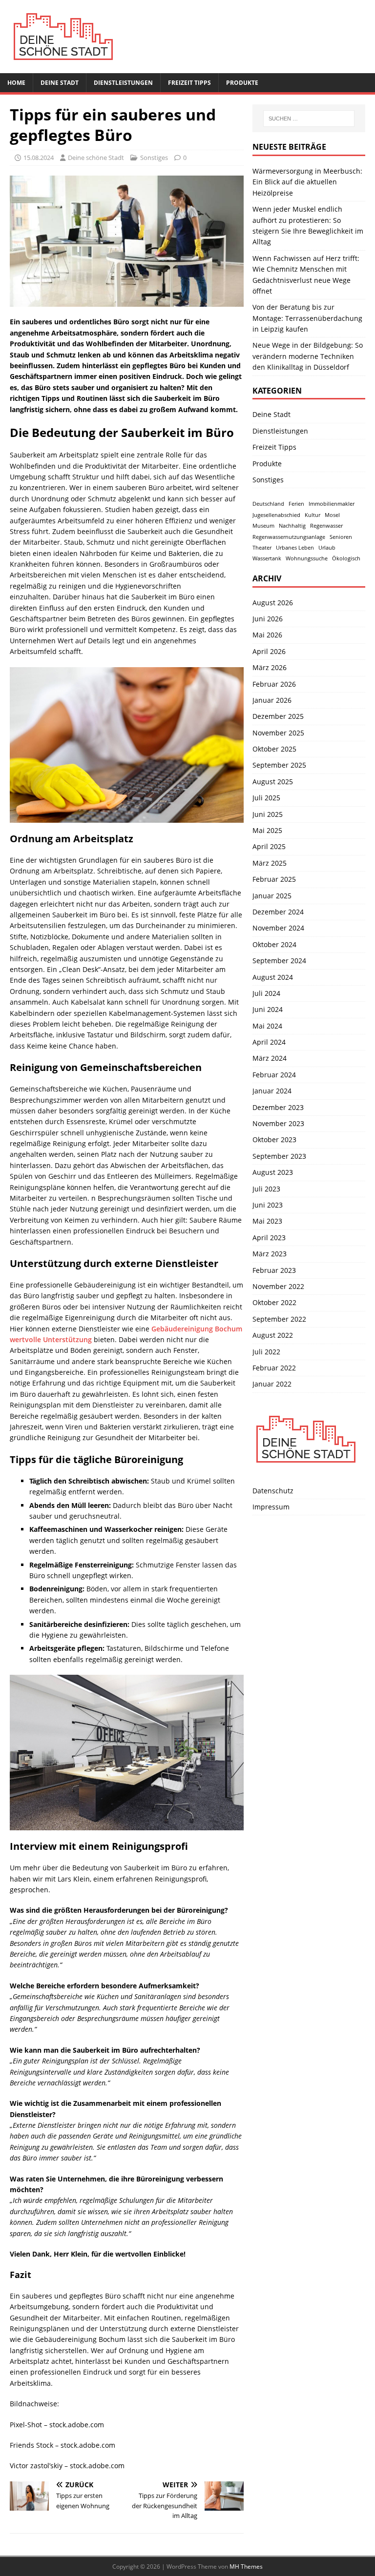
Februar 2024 (274, 1075)
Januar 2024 (272, 1091)
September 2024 (279, 961)
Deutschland (268, 504)
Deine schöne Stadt (96, 158)
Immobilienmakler (332, 504)
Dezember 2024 (278, 912)
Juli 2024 (266, 993)
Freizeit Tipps (189, 83)
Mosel (332, 515)
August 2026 (273, 603)
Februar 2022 (274, 1368)
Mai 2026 (267, 635)
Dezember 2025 (278, 716)
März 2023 (270, 1254)
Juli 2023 (266, 1189)
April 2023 (269, 1238)
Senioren (341, 537)
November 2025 (278, 733)
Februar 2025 (274, 879)
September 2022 (279, 1319)
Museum (263, 526)
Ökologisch (346, 558)
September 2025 (279, 765)
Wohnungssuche (307, 558)
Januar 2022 (272, 1384)
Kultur (312, 515)
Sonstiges (154, 158)
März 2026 (270, 667)
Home (16, 83)
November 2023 (278, 1123)
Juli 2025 (266, 798)
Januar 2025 (272, 896)
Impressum (271, 1507)
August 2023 (273, 1172)
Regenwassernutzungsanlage (289, 537)
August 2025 (273, 782)
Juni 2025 (268, 814)
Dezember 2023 (278, 1107)
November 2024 (278, 928)
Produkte (242, 83)
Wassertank (267, 558)
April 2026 (269, 651)
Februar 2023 (274, 1270)
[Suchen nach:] (309, 119)
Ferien (296, 504)
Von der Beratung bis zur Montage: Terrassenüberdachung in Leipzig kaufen (307, 318)
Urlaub (327, 548)
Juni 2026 (268, 619)
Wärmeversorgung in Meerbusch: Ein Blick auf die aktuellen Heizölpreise (307, 182)
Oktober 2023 (274, 1139)
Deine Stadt (60, 83)
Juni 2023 (268, 1205)
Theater (262, 548)
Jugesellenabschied (276, 515)
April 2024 (269, 1042)
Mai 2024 (267, 1026)
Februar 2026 (274, 684)
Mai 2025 (267, 830)
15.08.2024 (39, 158)
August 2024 (273, 977)
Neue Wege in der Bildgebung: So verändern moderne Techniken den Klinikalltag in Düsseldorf (308, 356)
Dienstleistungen (123, 83)
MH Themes (246, 2566)
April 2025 (269, 846)
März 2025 (270, 863)
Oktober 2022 (274, 1302)
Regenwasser (326, 526)
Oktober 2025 (274, 749)
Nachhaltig (292, 526)
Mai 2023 (267, 1221)
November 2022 (278, 1286)
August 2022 (273, 1335)
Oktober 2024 (274, 944)
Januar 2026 (272, 700)
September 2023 (279, 1156)
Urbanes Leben (295, 548)
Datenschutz (273, 1491)
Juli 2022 (266, 1352)
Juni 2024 (268, 1009)
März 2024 (270, 1058)
